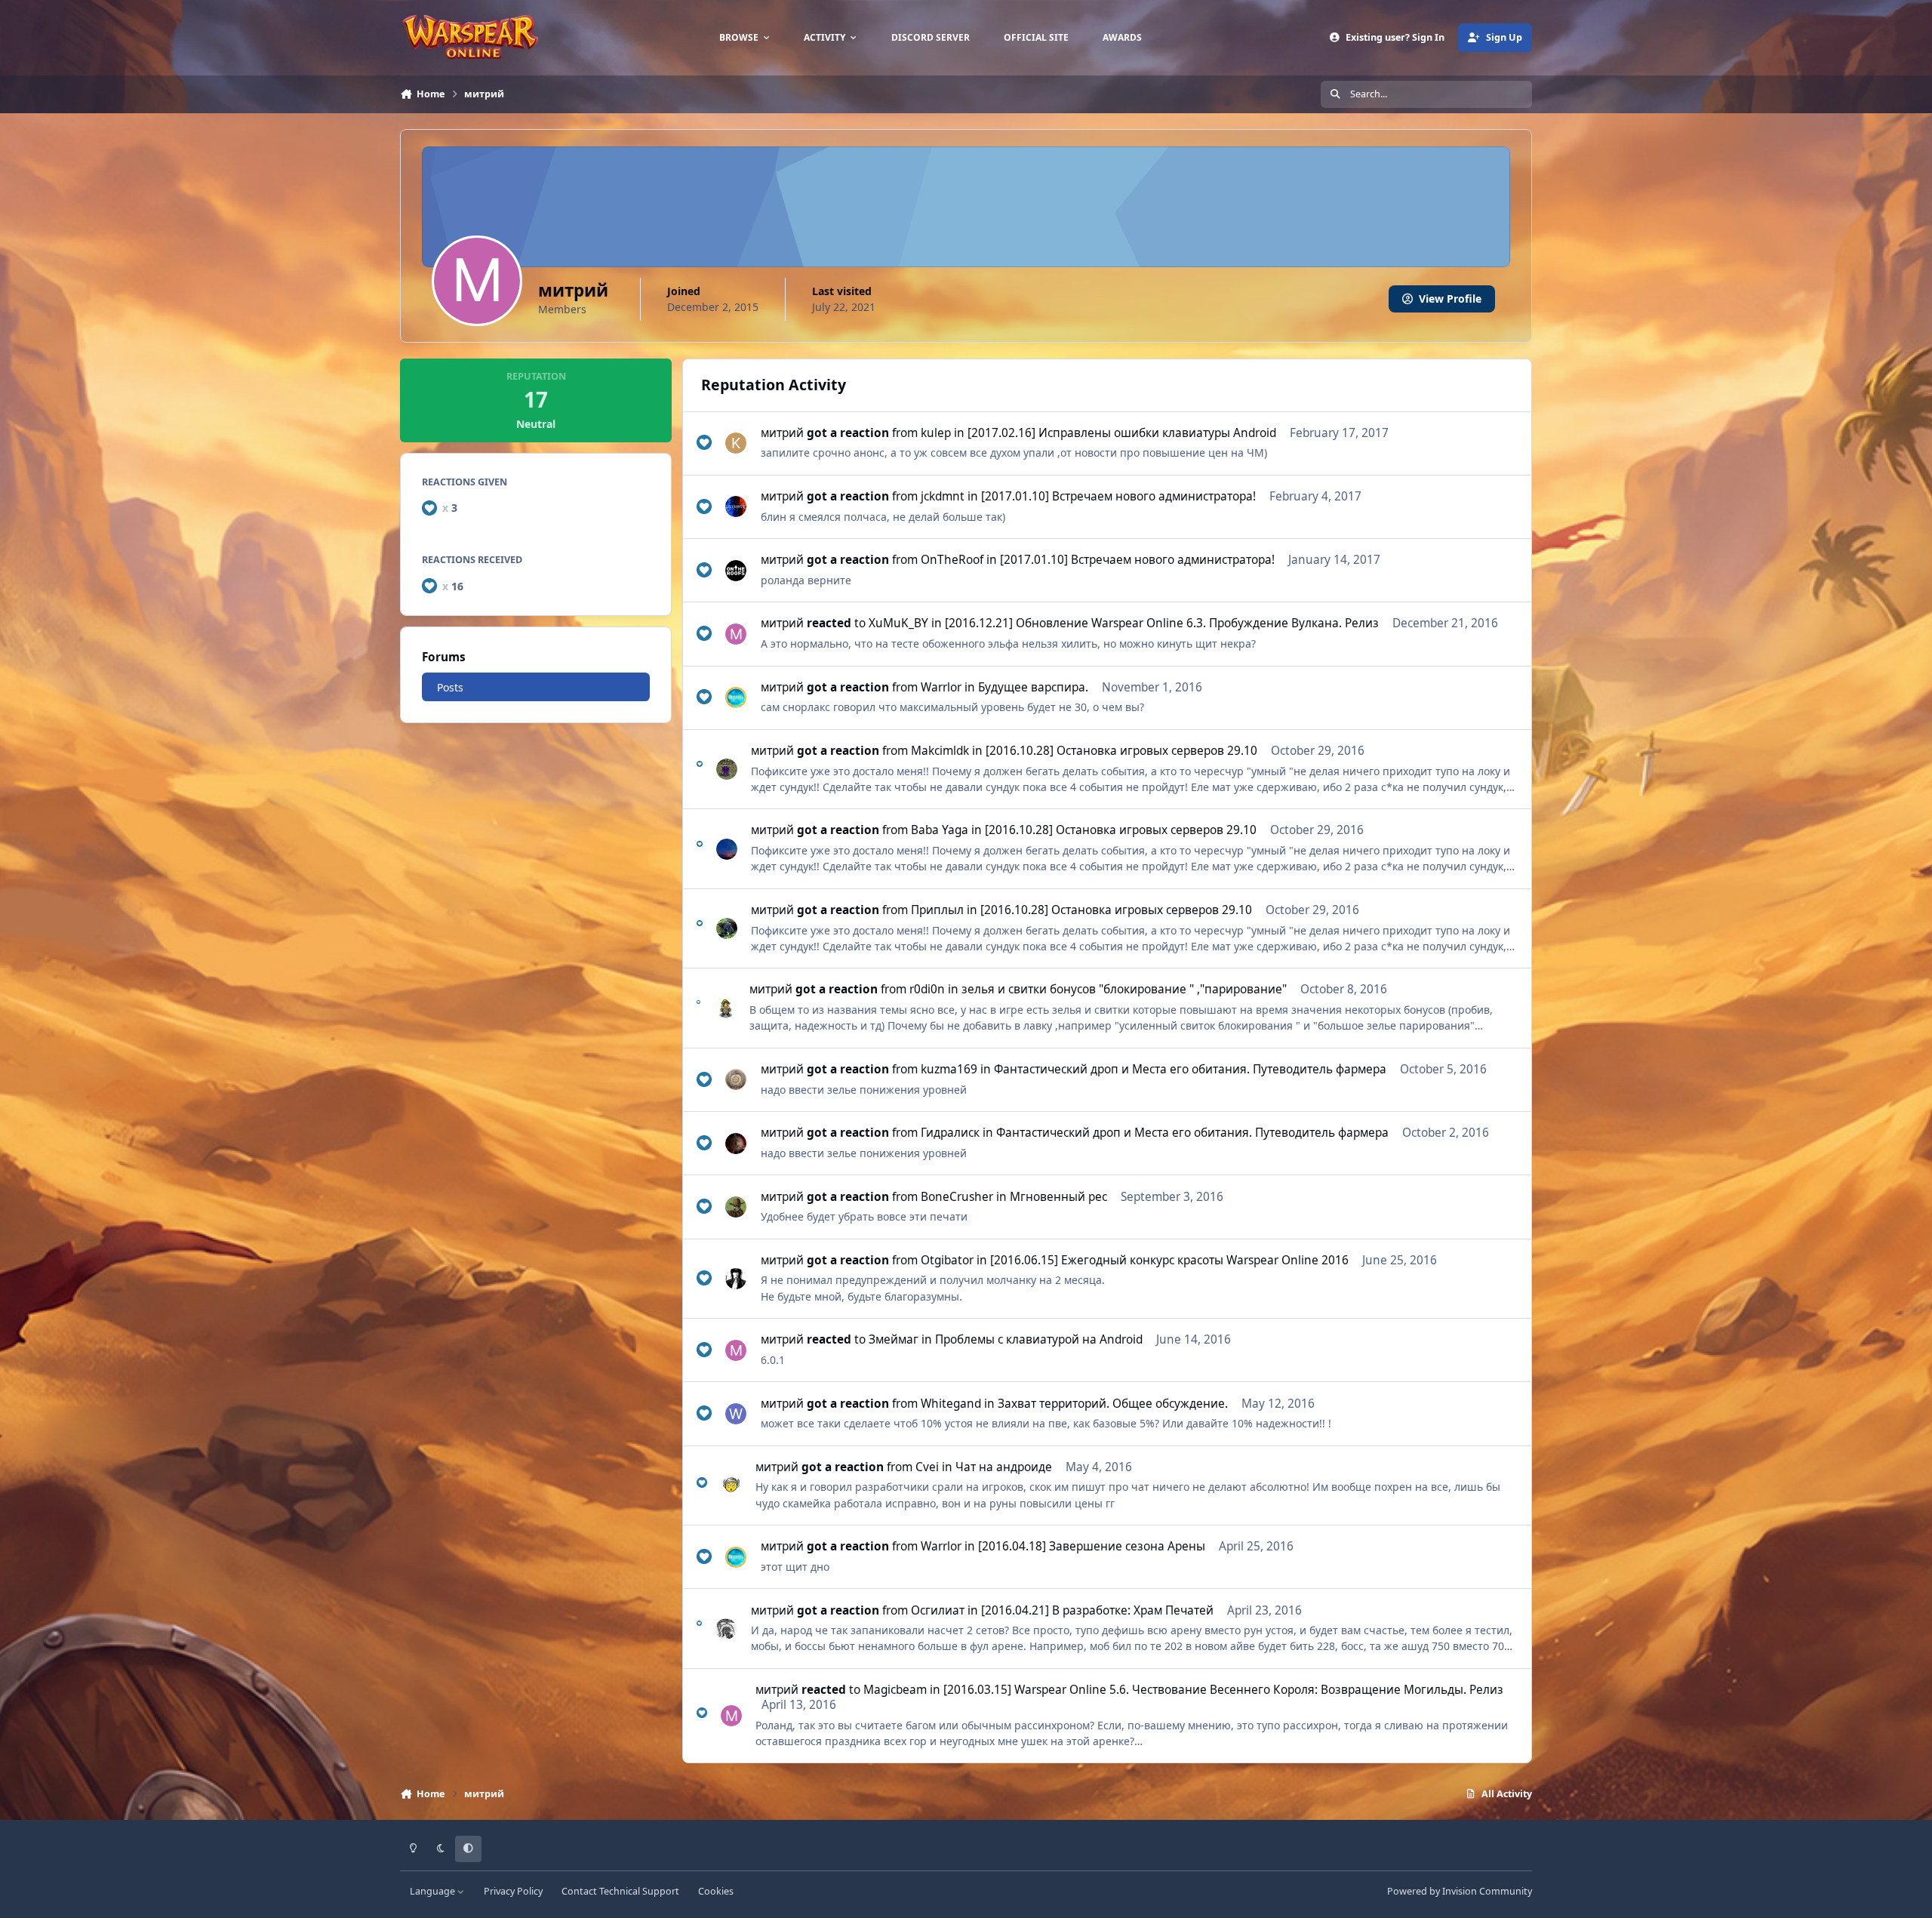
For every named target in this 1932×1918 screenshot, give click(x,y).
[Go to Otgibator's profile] (736, 1279)
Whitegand (951, 1404)
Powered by (1460, 1891)
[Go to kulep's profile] (736, 443)
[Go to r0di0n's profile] (725, 1008)
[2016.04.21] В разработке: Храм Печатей (1097, 1610)
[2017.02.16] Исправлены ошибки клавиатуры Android (1122, 433)
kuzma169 (949, 1069)
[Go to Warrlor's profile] (736, 697)
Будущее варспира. (1033, 687)
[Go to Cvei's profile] (731, 1485)
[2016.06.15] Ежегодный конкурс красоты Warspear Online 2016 (1169, 1260)
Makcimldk (940, 751)
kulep (936, 433)
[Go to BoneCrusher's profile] (736, 1207)
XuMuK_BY (898, 623)
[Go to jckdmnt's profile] (736, 506)
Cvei (927, 1467)
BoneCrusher (957, 1197)
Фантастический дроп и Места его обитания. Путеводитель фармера (1190, 1069)
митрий (782, 433)
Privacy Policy (513, 1891)
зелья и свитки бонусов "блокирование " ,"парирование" (1124, 989)
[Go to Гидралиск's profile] (736, 1144)
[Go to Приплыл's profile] (727, 928)
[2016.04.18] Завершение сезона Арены (1092, 1546)
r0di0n (927, 989)
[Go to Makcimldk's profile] (727, 769)
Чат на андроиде (1004, 1467)
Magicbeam (895, 1690)
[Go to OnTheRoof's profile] (736, 571)
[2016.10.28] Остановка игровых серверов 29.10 (1121, 751)
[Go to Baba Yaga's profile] (727, 849)
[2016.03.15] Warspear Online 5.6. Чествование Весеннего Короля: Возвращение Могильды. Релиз (1223, 1690)
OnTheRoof (952, 560)
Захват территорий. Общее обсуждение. (1113, 1404)
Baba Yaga (940, 830)
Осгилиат (938, 1610)
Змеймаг (894, 1339)
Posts (450, 687)
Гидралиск (950, 1133)
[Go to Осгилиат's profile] (726, 1629)
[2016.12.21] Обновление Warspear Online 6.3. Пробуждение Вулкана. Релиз (1162, 623)
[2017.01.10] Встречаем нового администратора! (1118, 496)
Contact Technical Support (620, 1891)
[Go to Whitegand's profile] (736, 1414)
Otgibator (947, 1260)
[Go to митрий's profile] (736, 634)
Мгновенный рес (1058, 1197)
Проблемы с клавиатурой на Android (1039, 1339)
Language (434, 1891)
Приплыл (937, 910)
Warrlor (941, 687)
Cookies (716, 1891)
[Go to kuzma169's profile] (736, 1079)
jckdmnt (943, 496)
